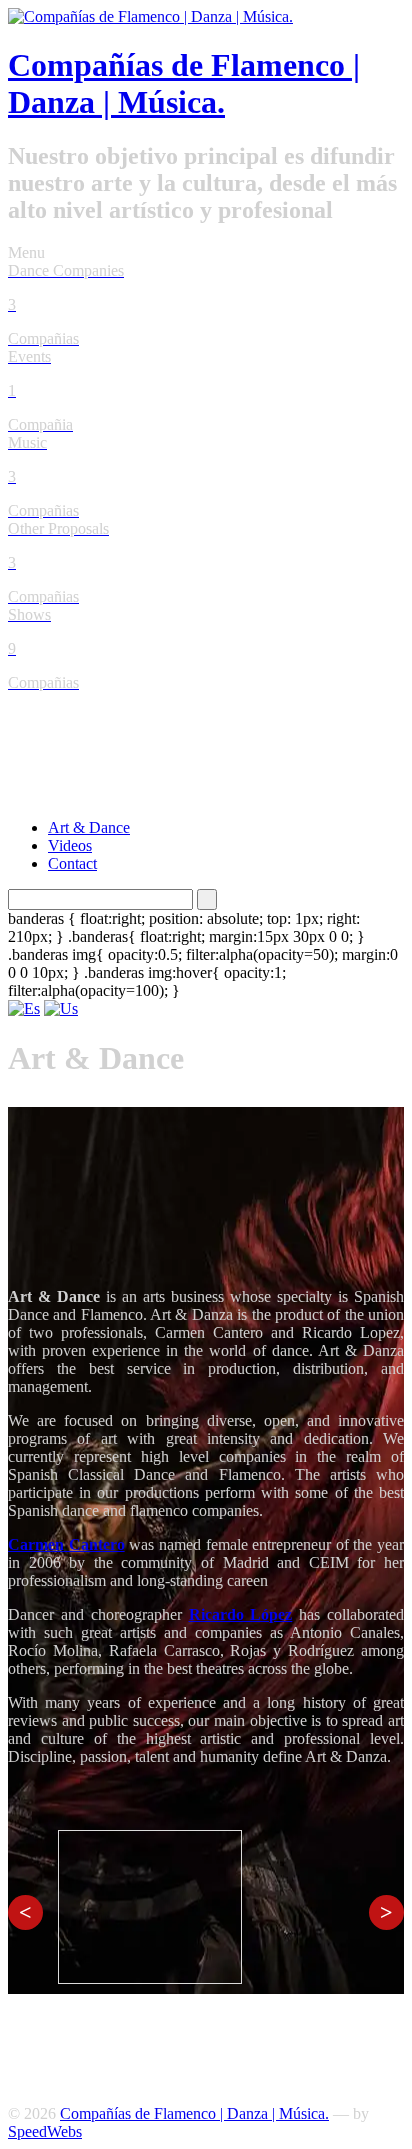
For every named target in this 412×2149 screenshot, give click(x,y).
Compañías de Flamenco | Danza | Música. (184, 83)
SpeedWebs (45, 2131)
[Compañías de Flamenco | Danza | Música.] (150, 16)
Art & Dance (89, 827)
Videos (70, 845)
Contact (72, 863)
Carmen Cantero (66, 1544)
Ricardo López (241, 1614)
